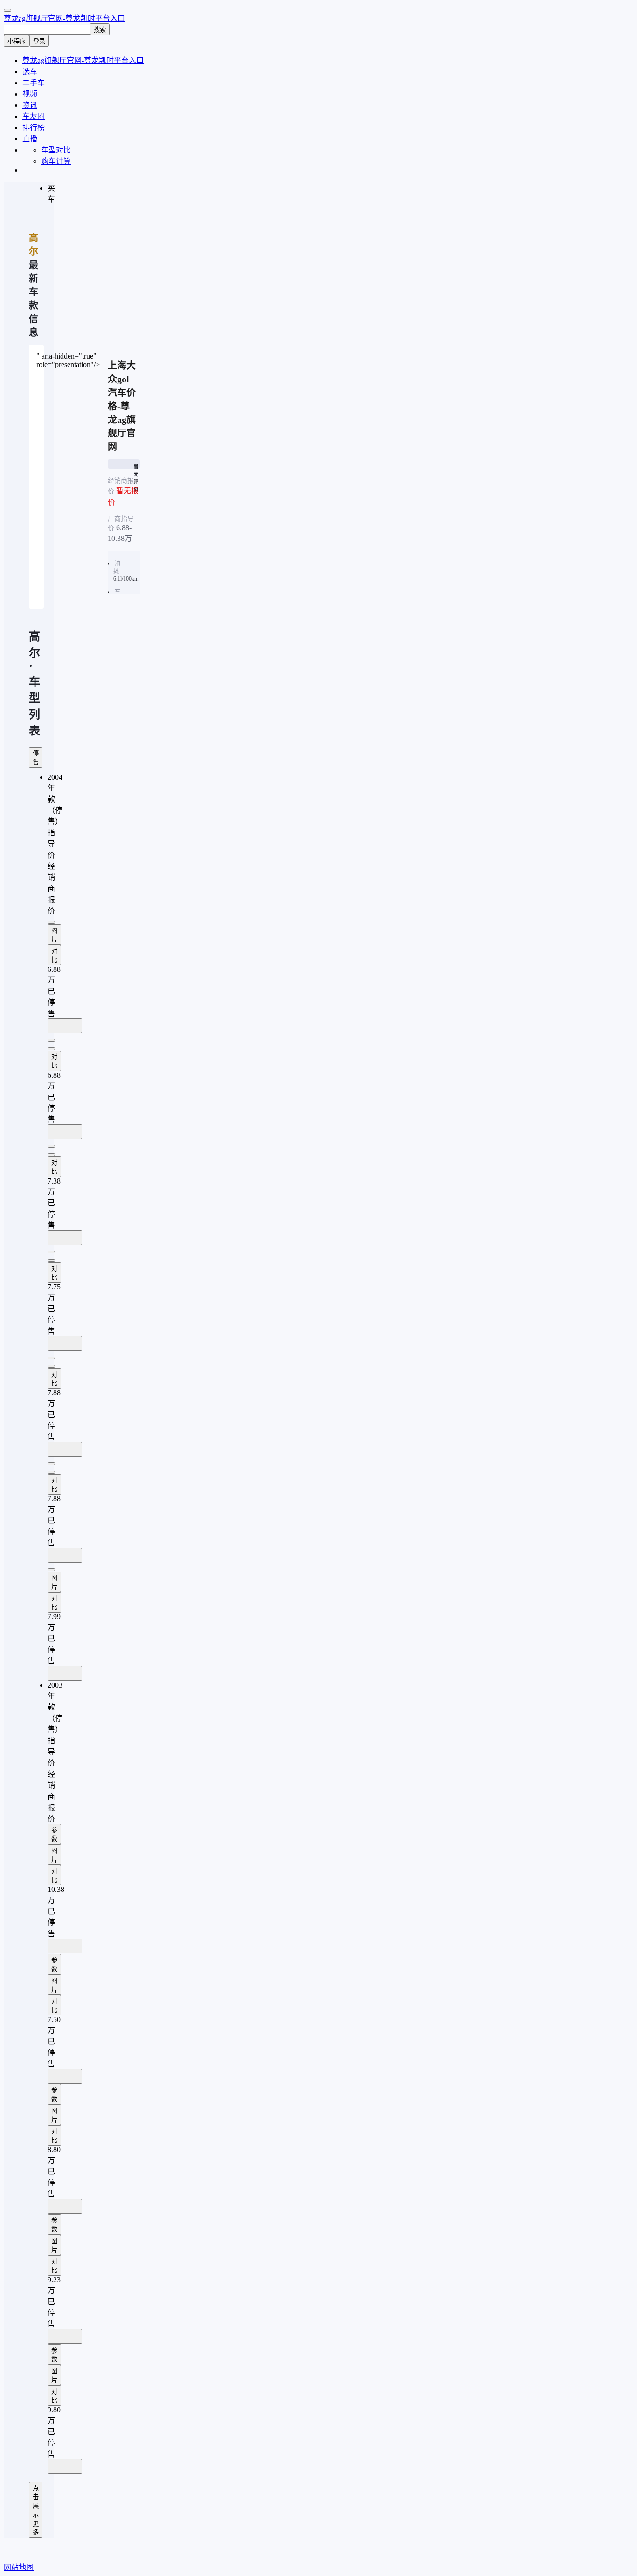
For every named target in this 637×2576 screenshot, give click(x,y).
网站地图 (19, 2567)
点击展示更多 (36, 2510)
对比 (54, 956)
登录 (39, 41)
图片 (54, 935)
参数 (54, 1835)
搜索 (100, 30)
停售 (36, 758)
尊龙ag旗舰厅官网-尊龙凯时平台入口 (64, 18)
